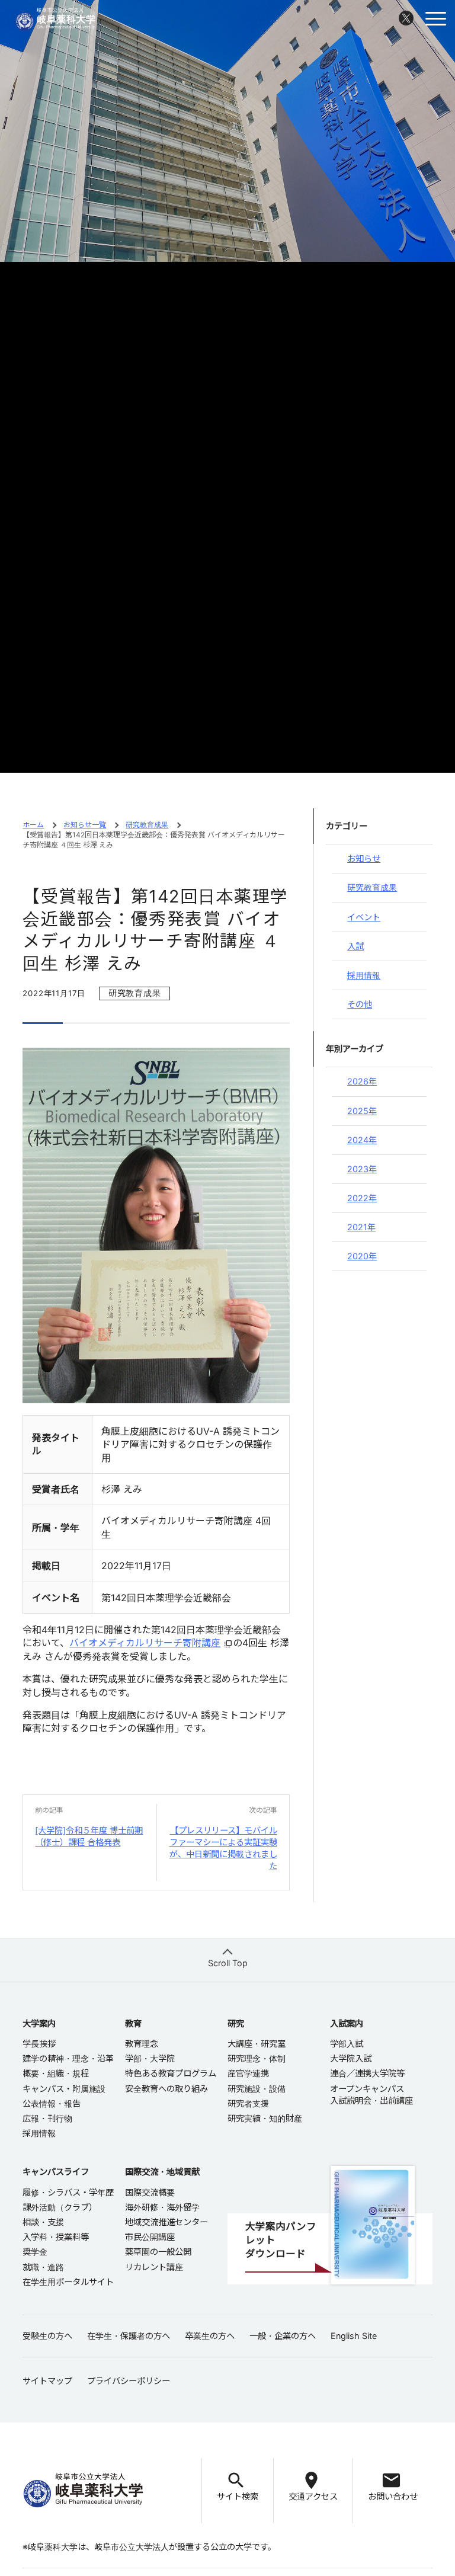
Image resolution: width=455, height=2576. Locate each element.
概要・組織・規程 (56, 2073)
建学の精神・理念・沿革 (68, 2058)
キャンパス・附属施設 (64, 2089)
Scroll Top (228, 1963)
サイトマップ (47, 2381)
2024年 (362, 1140)
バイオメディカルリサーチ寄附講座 (145, 1643)
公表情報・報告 (52, 2103)
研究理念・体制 (257, 2058)
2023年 (362, 1169)
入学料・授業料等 (56, 2237)
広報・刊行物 (47, 2118)
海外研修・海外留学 (162, 2207)
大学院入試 (351, 2058)
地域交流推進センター (166, 2222)
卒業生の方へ (210, 2336)
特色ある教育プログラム (171, 2073)
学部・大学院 (150, 2058)
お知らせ (364, 858)
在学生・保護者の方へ (129, 2336)
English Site (354, 2336)
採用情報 (364, 975)
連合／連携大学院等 (367, 2073)
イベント (364, 917)
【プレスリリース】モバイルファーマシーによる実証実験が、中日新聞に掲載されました (223, 1848)
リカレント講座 (154, 2267)
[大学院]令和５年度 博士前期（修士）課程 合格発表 (89, 1836)
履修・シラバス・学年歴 (68, 2192)
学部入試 (347, 2044)
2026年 (362, 1081)
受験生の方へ (47, 2336)
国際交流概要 (150, 2192)
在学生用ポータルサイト (68, 2282)
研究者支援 (248, 2103)
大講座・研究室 (257, 2044)
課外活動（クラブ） (60, 2207)
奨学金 (35, 2252)
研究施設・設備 (257, 2089)
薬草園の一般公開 (158, 2252)
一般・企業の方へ (283, 2336)
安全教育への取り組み (166, 2089)
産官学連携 (248, 2073)
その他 (360, 1004)
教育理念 (142, 2044)
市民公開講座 (150, 2237)
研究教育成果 (147, 825)
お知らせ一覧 (85, 825)
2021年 (361, 1227)
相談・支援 (43, 2222)
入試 (355, 946)
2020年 (362, 1256)
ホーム (33, 825)
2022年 (362, 1198)
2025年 (362, 1111)
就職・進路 (43, 2267)
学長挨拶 (39, 2044)
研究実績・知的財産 (265, 2118)
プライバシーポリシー (129, 2381)
